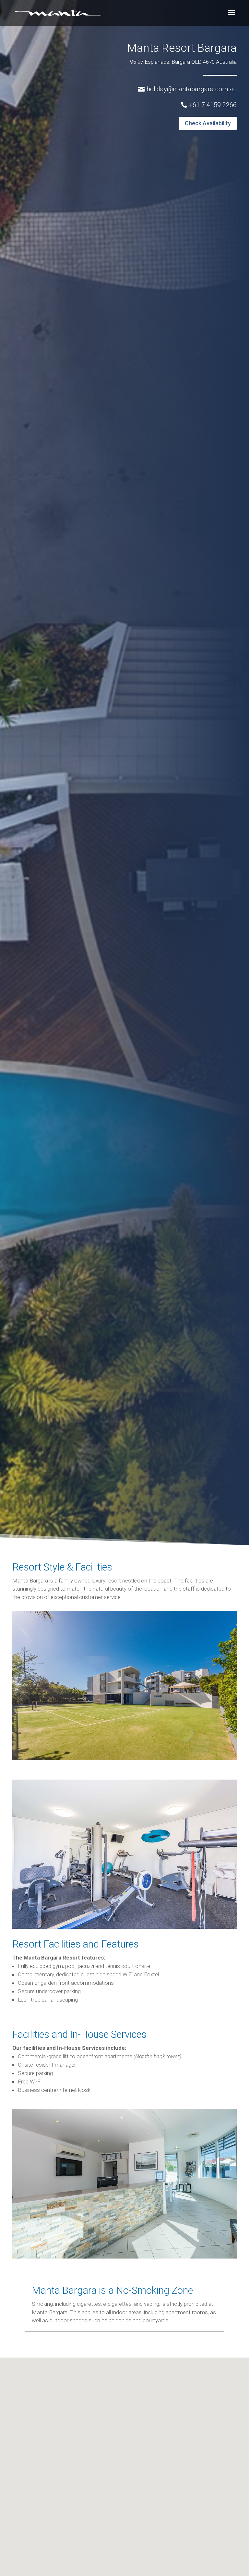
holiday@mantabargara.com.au (192, 89)
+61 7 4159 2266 (213, 105)
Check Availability (208, 123)
